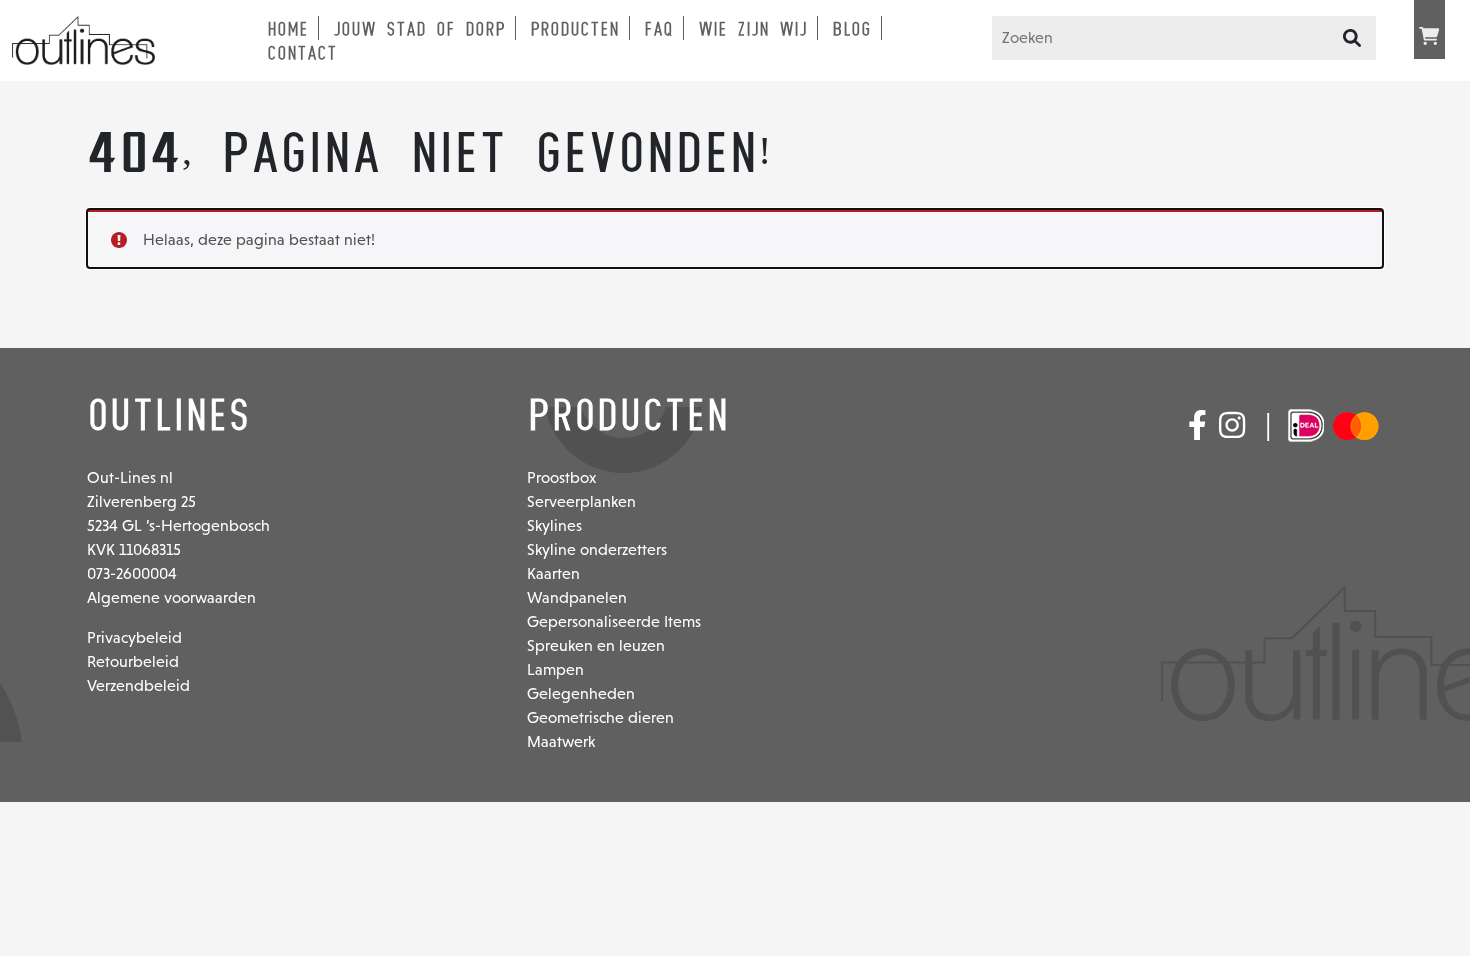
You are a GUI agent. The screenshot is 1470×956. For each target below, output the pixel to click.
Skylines (554, 525)
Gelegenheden (581, 693)
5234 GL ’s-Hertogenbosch (178, 525)
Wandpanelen (577, 597)
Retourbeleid (133, 661)
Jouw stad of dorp (419, 29)
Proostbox (561, 477)
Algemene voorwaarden (171, 597)
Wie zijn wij (752, 29)
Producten (574, 29)
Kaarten (553, 573)
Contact (302, 53)
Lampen (555, 669)
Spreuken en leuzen (596, 645)
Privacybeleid (134, 637)
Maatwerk (561, 741)
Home (287, 29)
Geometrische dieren (600, 717)
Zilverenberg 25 (141, 501)
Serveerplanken (581, 501)
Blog (851, 29)
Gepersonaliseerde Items (614, 621)
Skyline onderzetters (597, 549)
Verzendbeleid (138, 685)
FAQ (658, 29)
